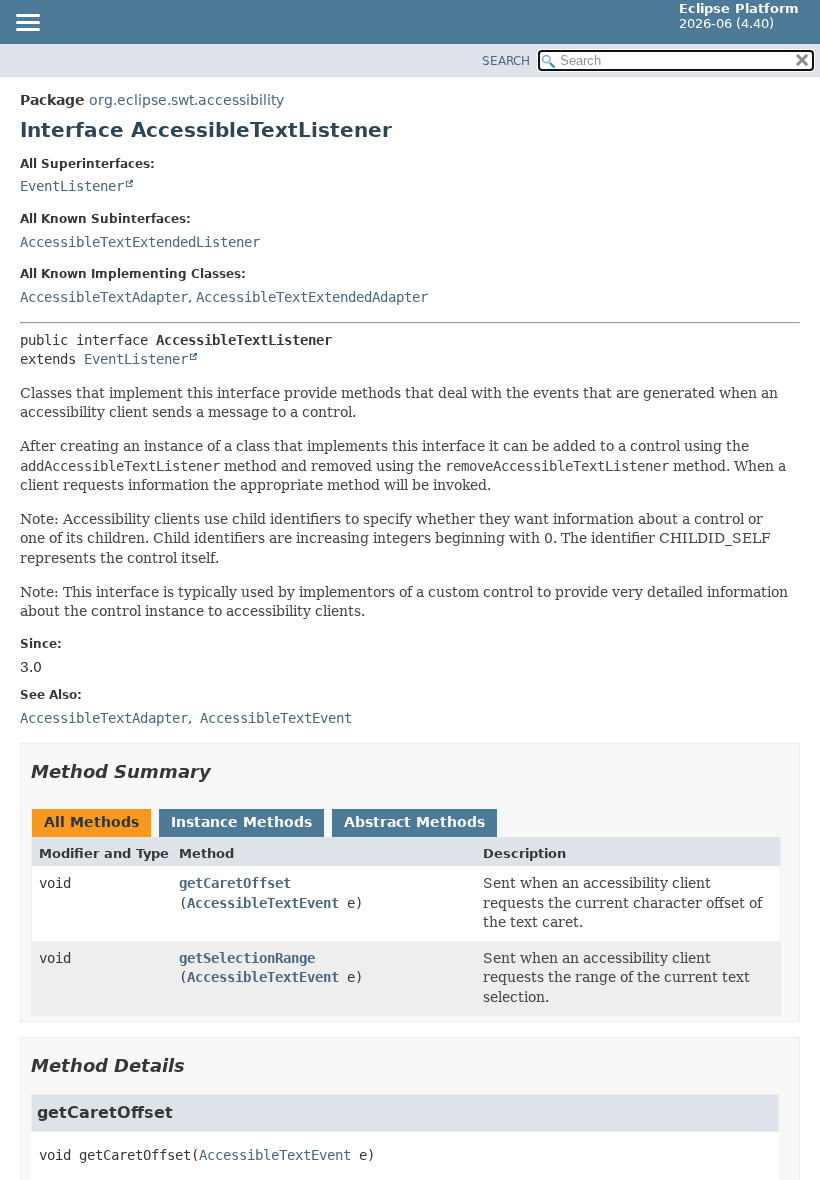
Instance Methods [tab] (241, 822)
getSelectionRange (247, 958)
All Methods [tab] (91, 822)
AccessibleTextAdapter (104, 297)
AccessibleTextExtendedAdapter (312, 297)
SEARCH (506, 61)
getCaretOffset (235, 883)
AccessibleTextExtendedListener (140, 242)
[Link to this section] (225, 771)
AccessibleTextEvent (263, 903)
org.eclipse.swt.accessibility (186, 100)
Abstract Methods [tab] (414, 822)
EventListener (72, 186)
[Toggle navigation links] (27, 24)
